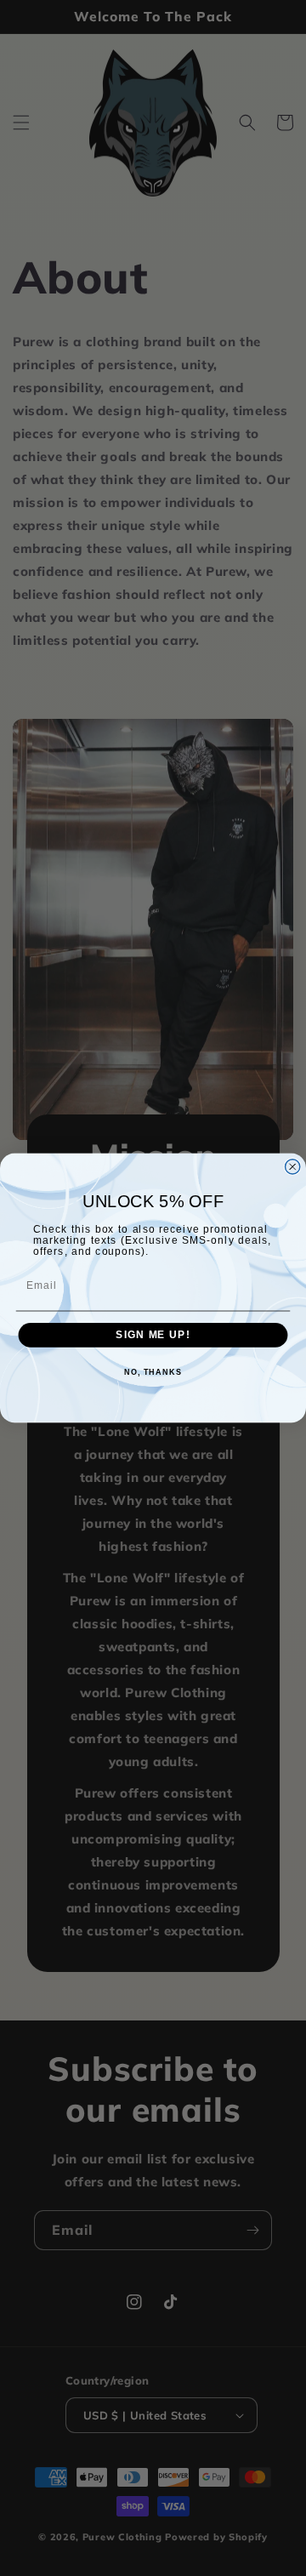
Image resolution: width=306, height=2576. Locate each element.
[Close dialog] (293, 1167)
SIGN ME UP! (153, 1335)
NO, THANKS (153, 1372)
